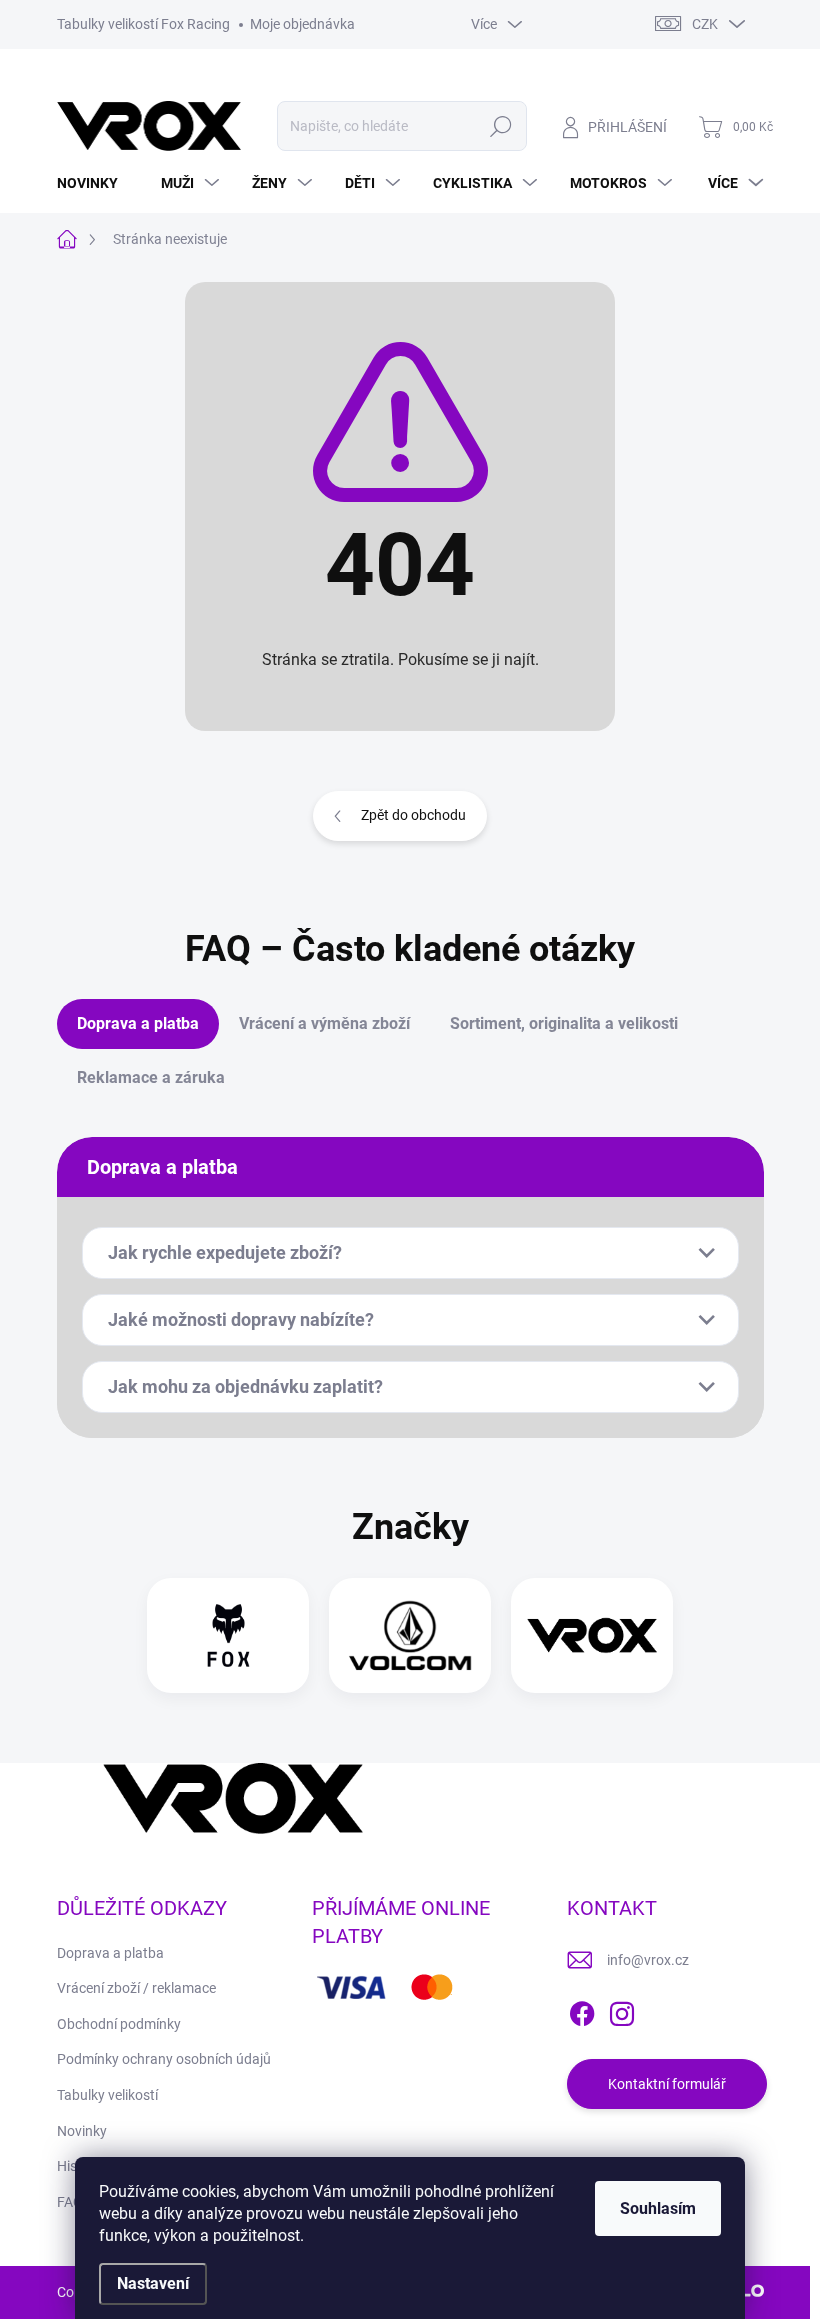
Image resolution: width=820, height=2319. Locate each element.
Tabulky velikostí (107, 2095)
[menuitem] (95, 183)
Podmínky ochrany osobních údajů (164, 2059)
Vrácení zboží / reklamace (136, 1988)
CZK (705, 24)
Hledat (500, 126)
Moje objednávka (302, 24)
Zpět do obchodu (413, 815)
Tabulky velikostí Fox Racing (143, 24)
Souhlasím (658, 2208)
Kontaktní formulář (667, 2084)
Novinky (82, 2131)
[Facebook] (582, 2010)
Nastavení (153, 2283)
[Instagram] (622, 2010)
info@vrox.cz (648, 1960)
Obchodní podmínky (119, 2024)
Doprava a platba (110, 1953)
